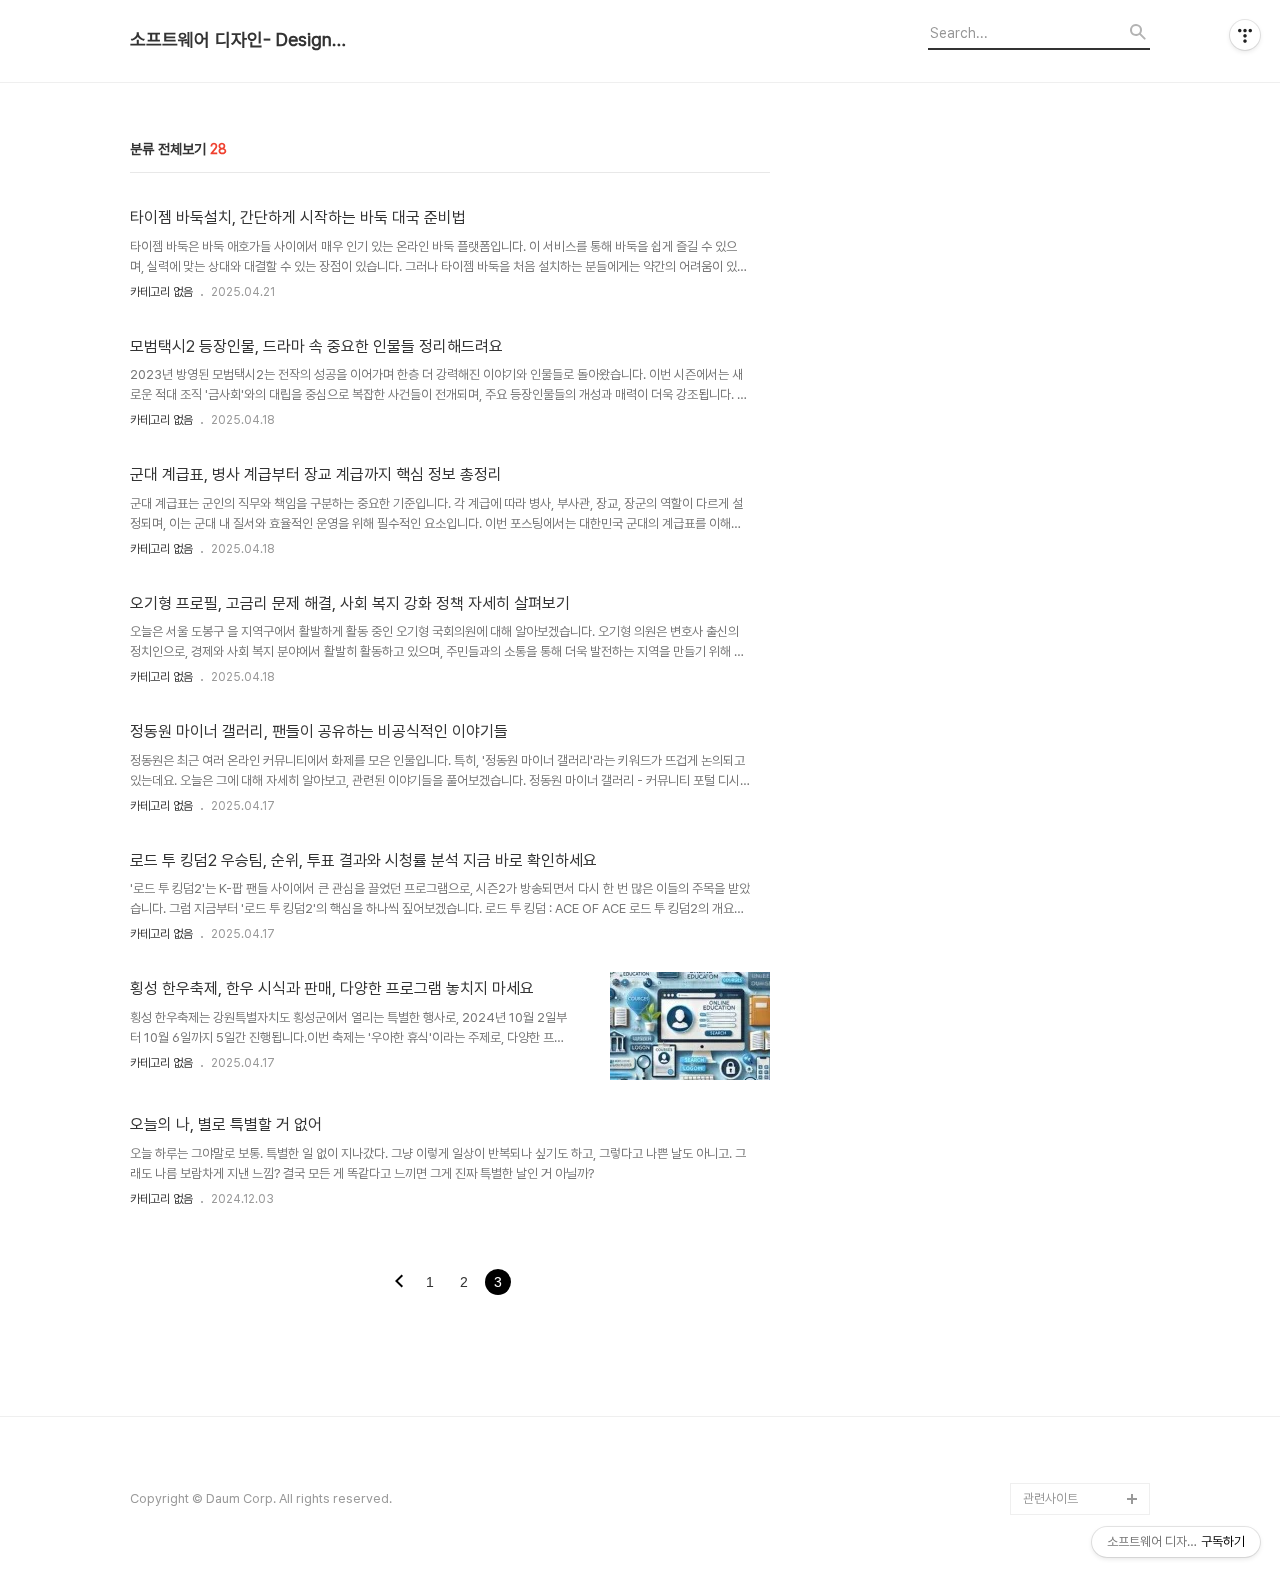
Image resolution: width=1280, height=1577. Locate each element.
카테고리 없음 (161, 292)
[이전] (399, 1283)
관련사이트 (1050, 1498)
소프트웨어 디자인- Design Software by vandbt (240, 40)
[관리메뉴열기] (1245, 35)
